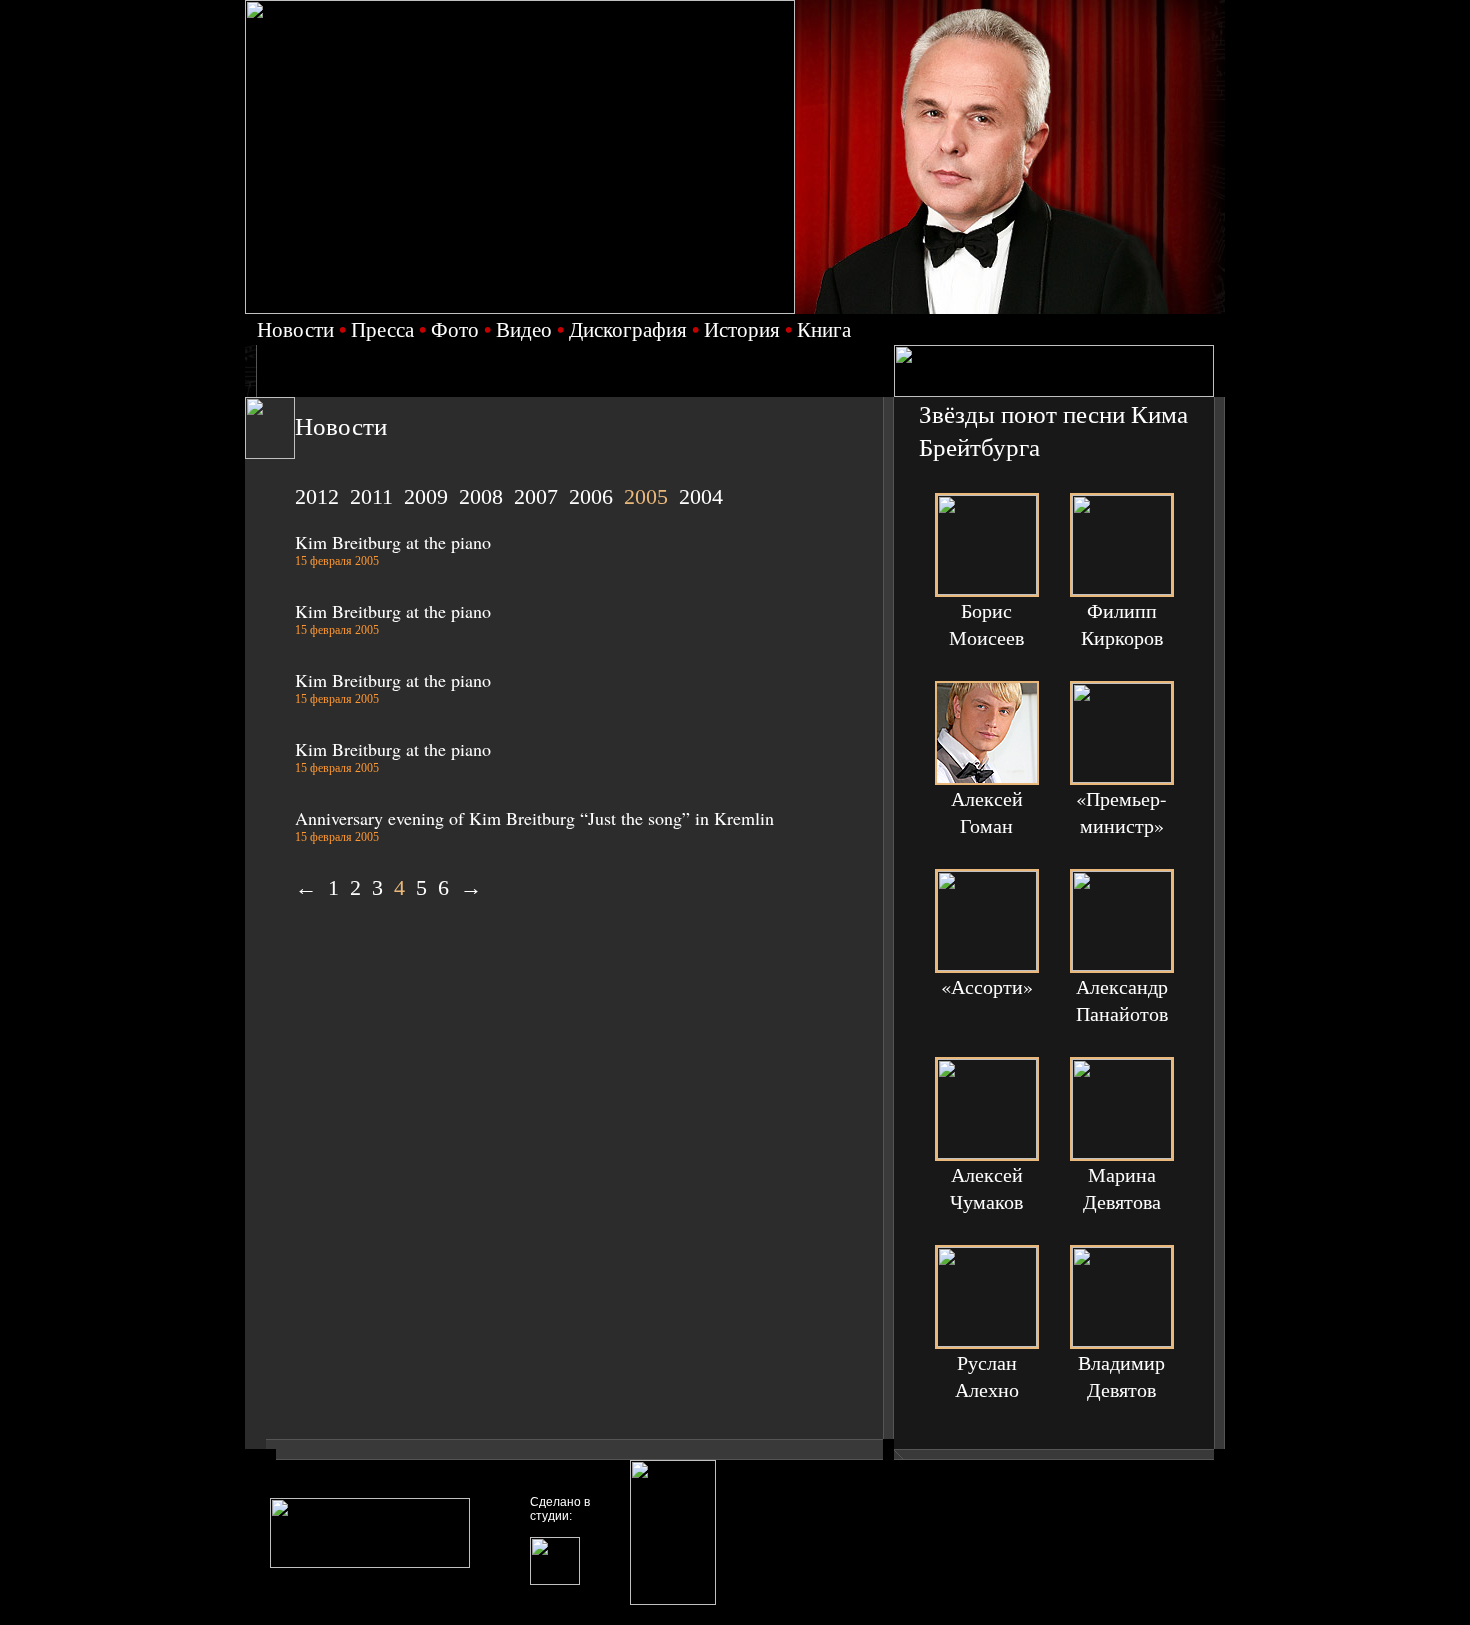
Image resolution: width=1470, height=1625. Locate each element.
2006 (591, 496)
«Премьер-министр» (1121, 812)
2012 (317, 496)
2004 (701, 496)
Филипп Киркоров (1122, 624)
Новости (295, 328)
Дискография (628, 328)
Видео (524, 328)
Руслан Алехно (987, 1376)
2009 (426, 496)
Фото (455, 328)
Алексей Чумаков (986, 1188)
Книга (824, 328)
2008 (481, 496)
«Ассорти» (987, 986)
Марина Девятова (1122, 1188)
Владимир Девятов (1121, 1376)
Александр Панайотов (1122, 1000)
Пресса (382, 328)
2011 (371, 496)
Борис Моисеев (986, 624)
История (742, 328)
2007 (536, 496)
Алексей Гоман (987, 812)
